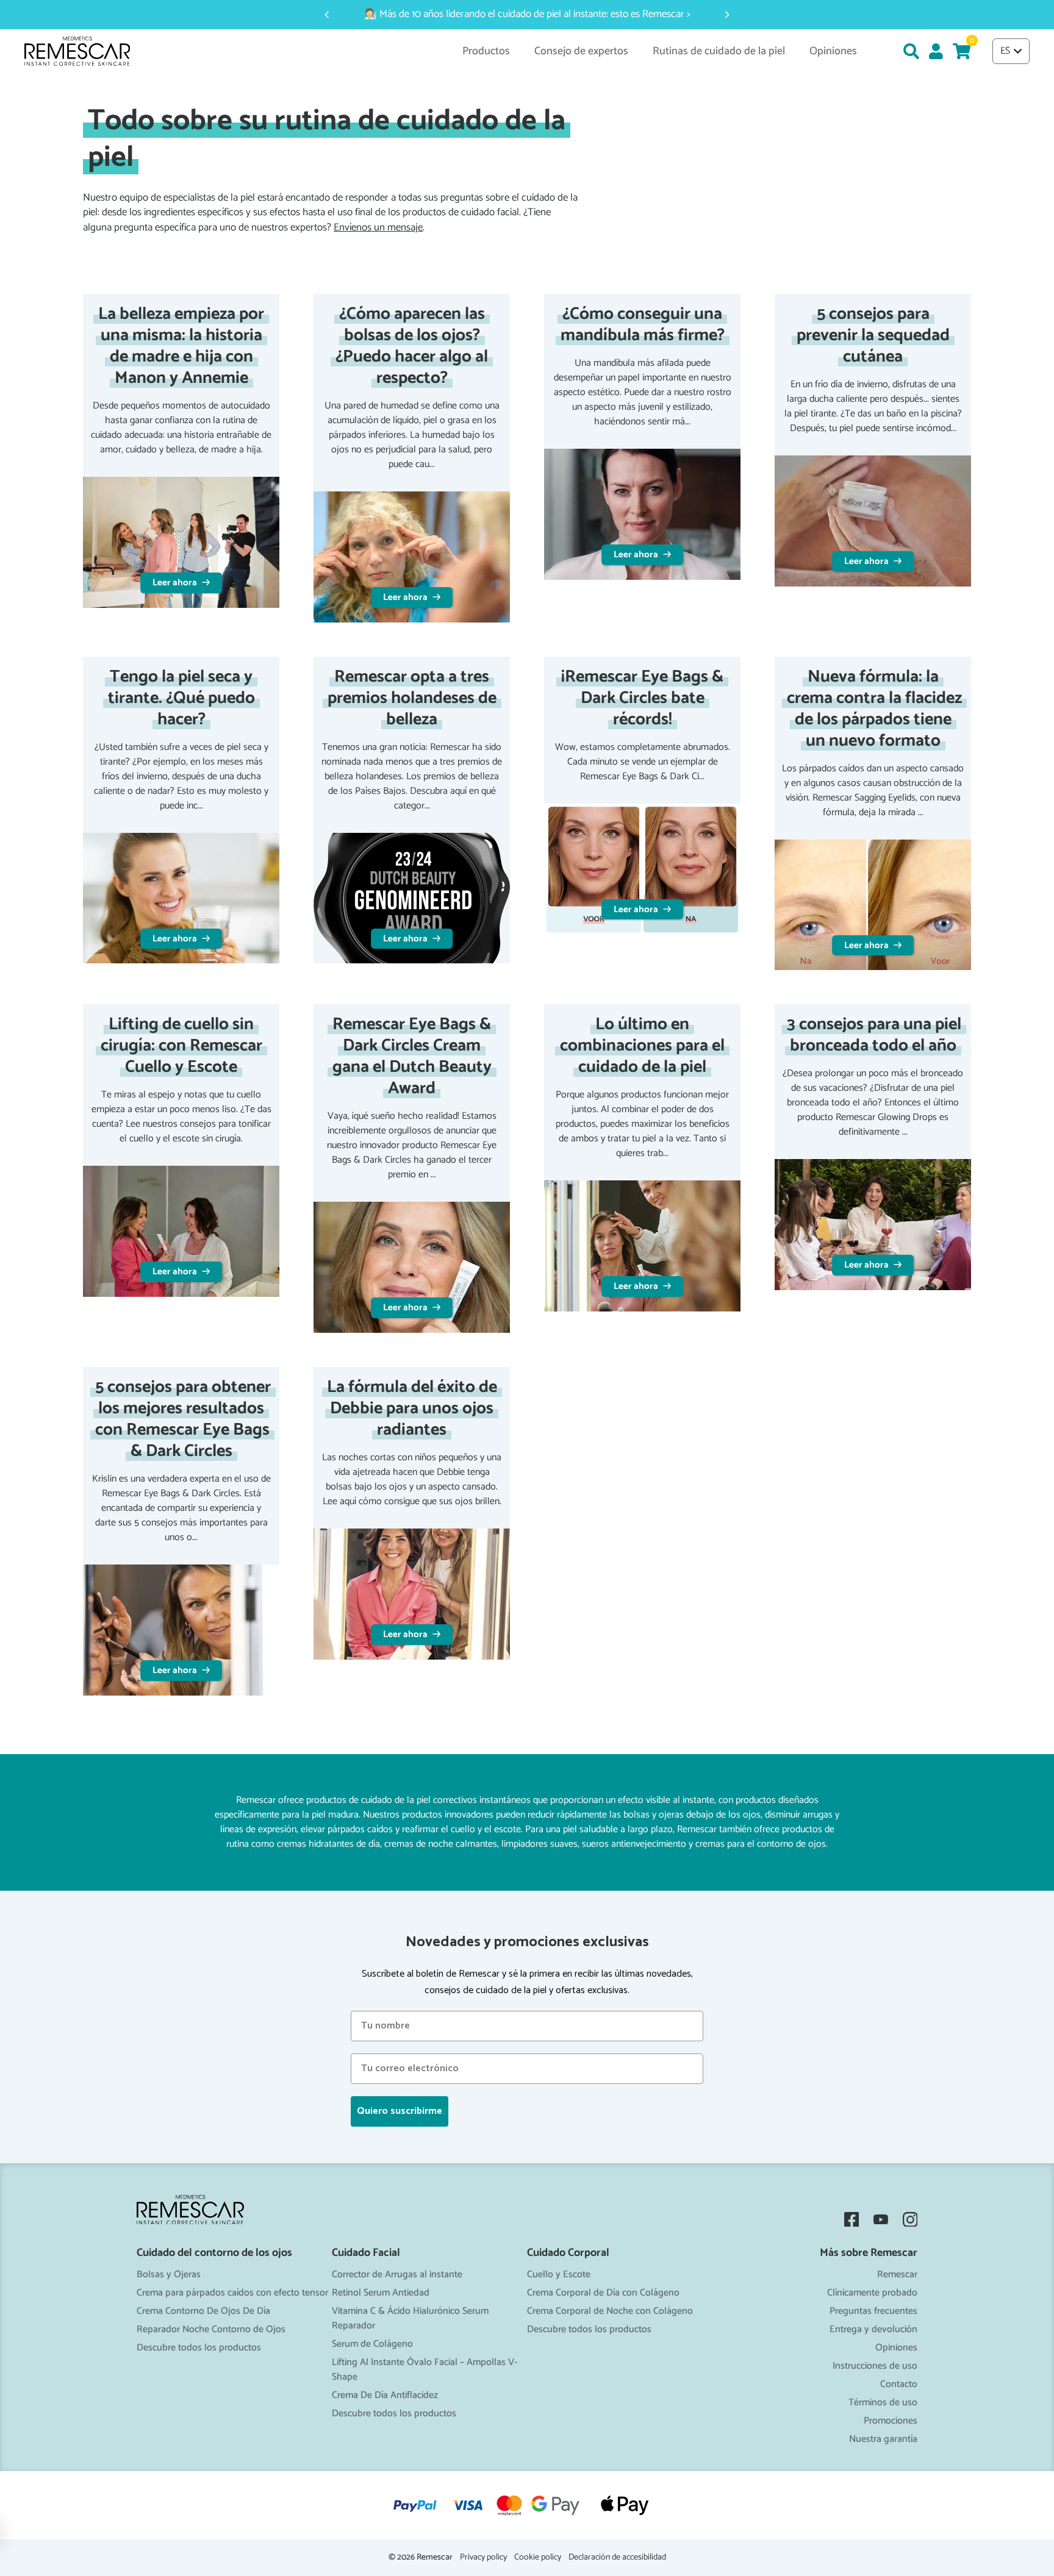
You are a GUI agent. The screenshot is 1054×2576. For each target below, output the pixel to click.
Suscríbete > (527, 1401)
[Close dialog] (647, 1142)
